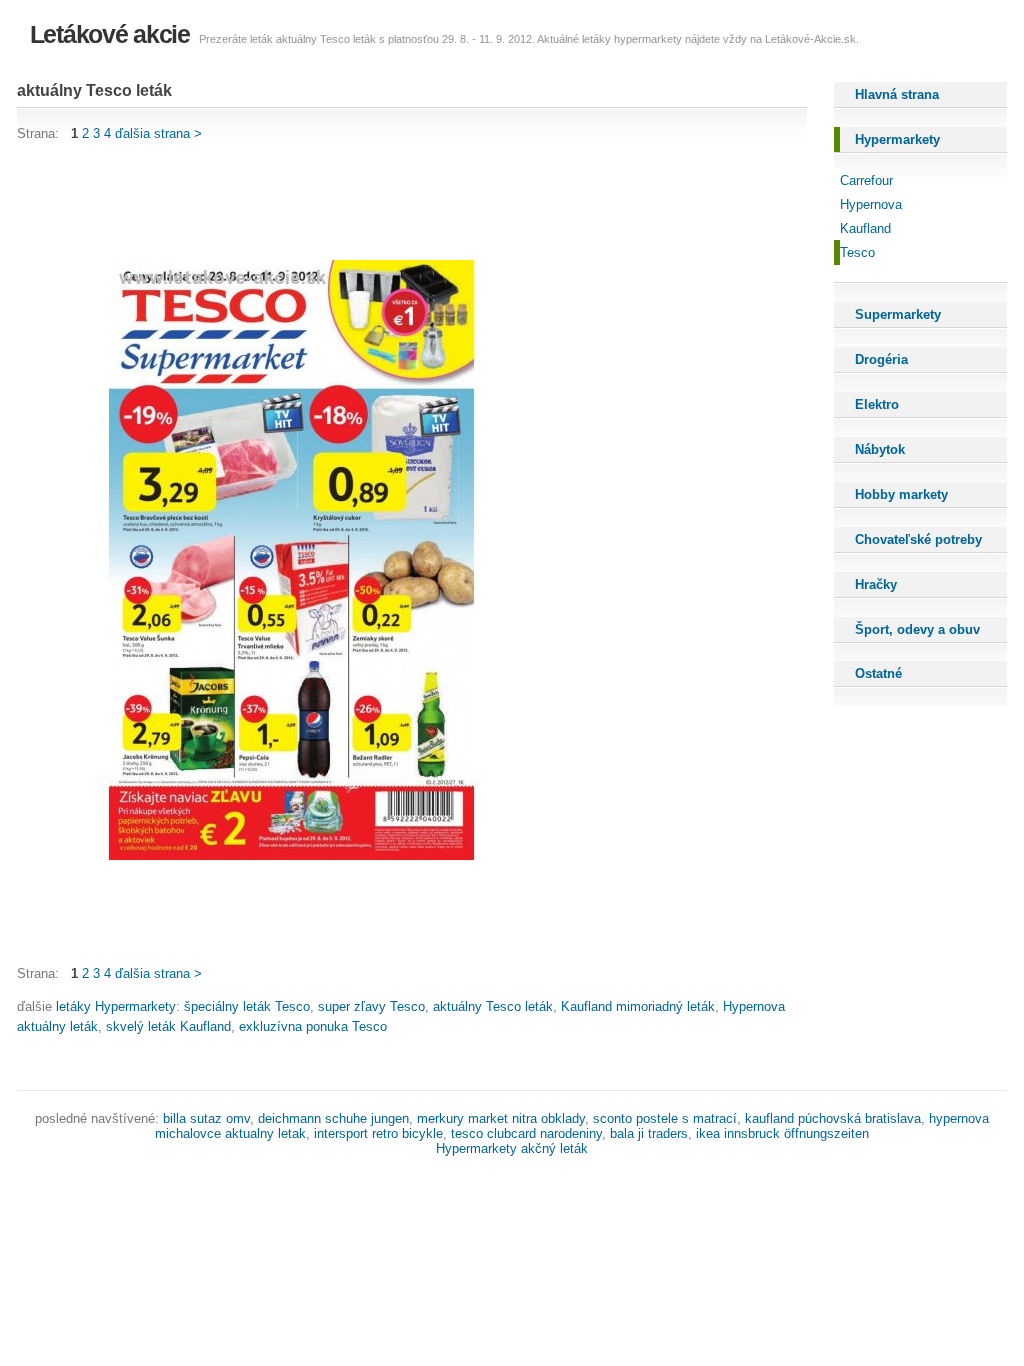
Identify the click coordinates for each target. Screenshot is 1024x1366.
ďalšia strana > (158, 133)
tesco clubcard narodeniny (526, 1133)
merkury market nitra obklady (501, 1118)
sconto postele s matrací (665, 1118)
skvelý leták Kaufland (168, 1026)
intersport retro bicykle (378, 1133)
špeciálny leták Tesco (247, 1006)
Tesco (857, 252)
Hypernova (871, 204)
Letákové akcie (110, 34)
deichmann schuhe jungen (333, 1118)
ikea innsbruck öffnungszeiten (782, 1133)
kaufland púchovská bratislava (833, 1118)
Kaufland (865, 228)
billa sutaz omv (206, 1118)
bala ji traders (649, 1133)
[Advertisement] (381, 202)
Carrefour (866, 180)
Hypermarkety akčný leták (512, 1148)
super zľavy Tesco (371, 1006)
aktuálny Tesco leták (493, 1006)
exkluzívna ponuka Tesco (313, 1026)
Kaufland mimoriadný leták (638, 1006)
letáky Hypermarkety (116, 1006)
